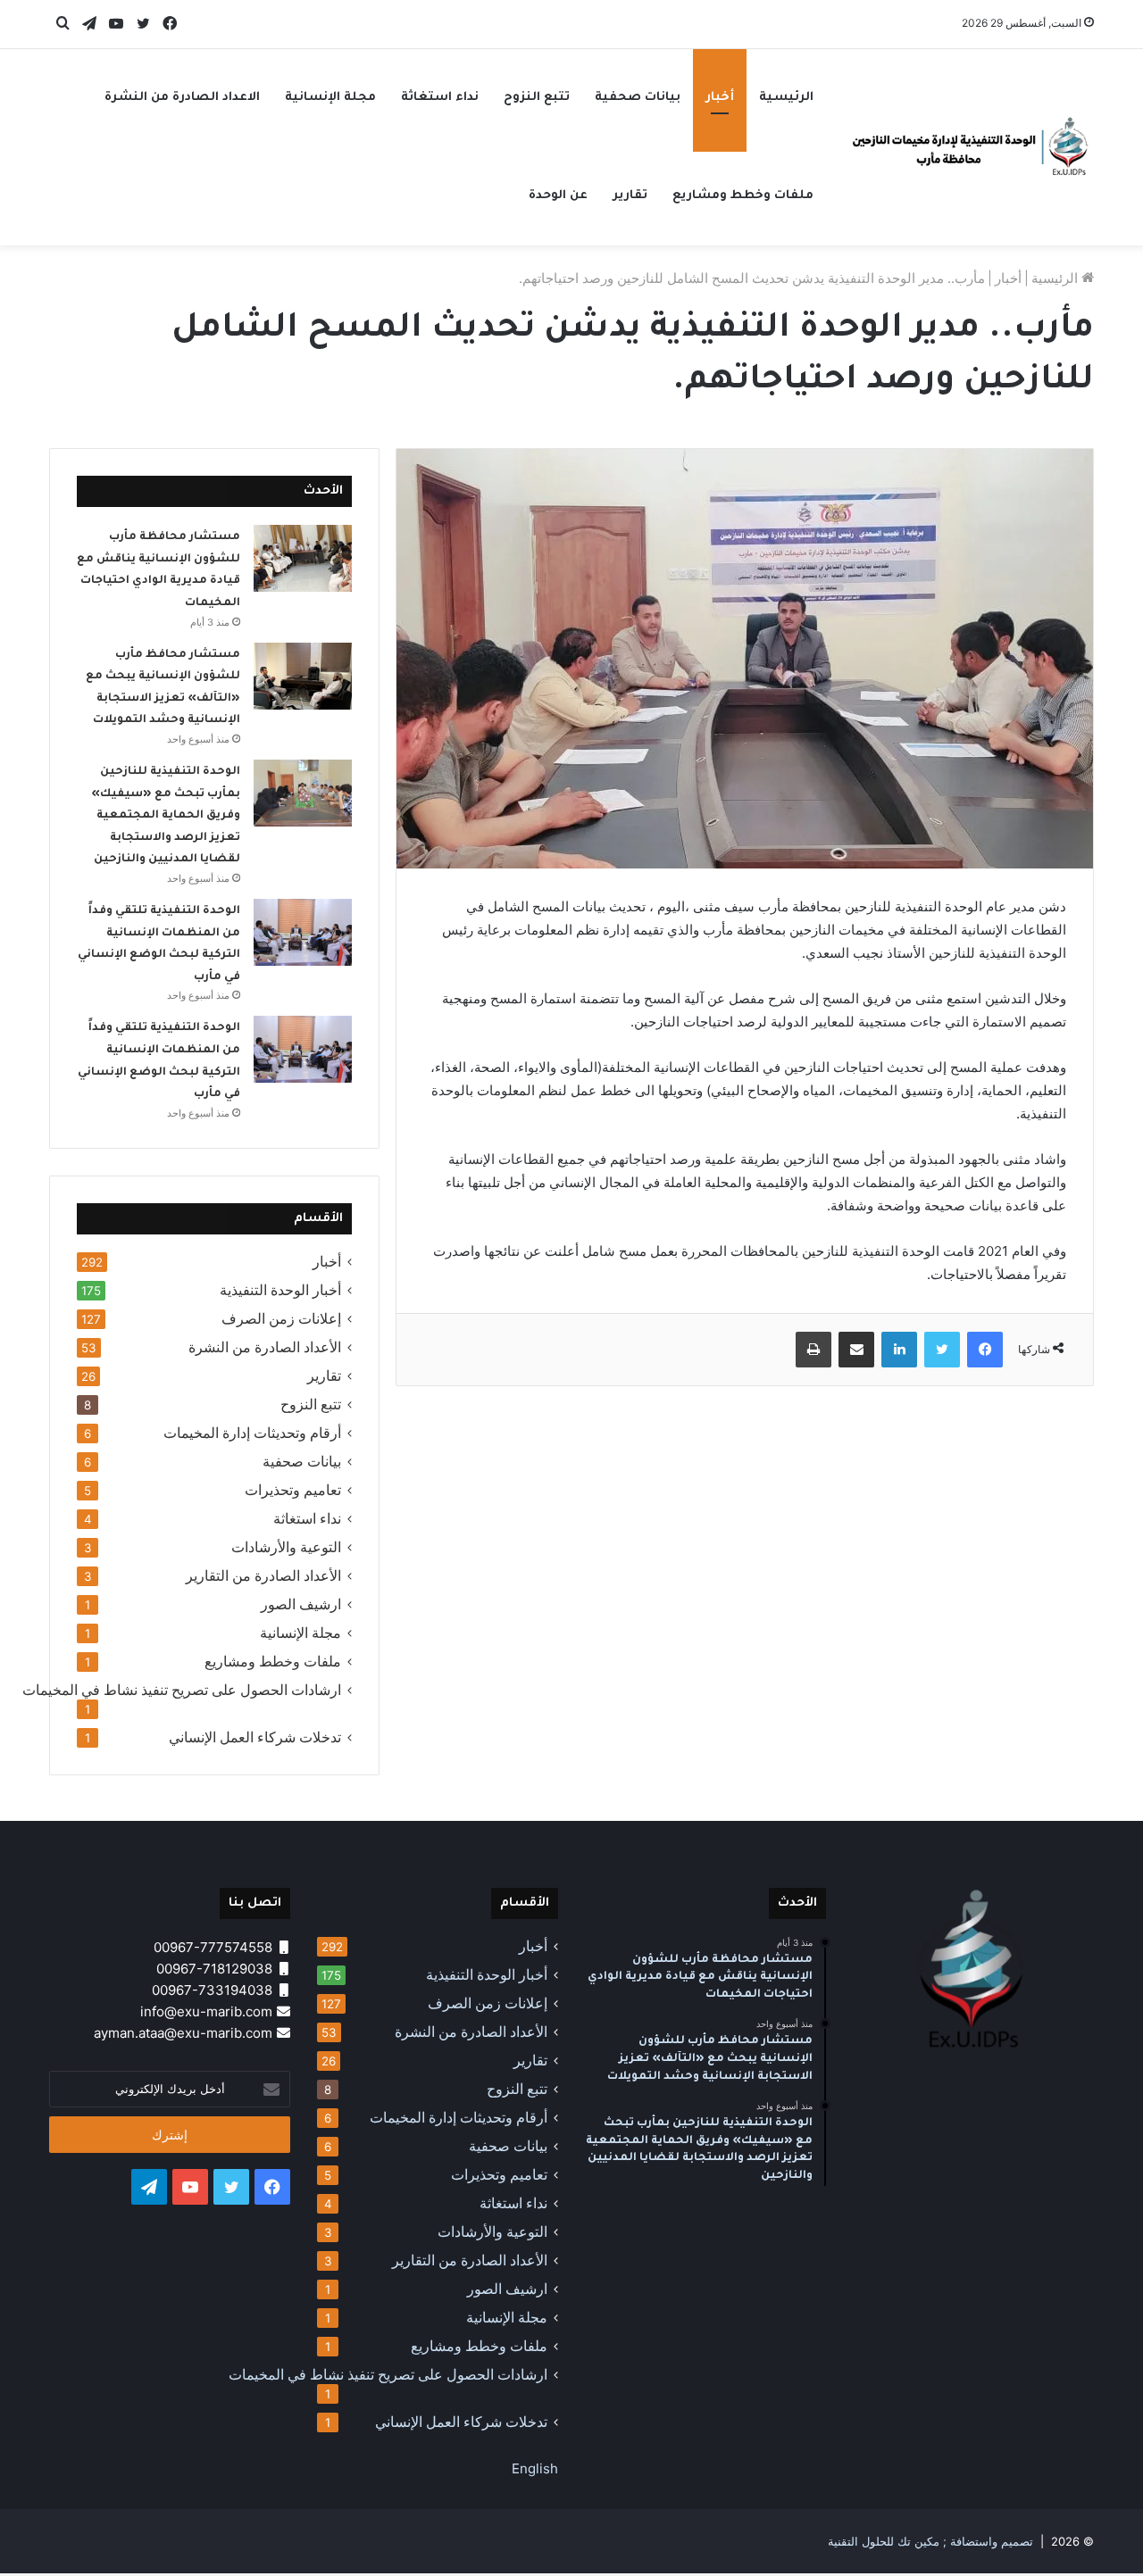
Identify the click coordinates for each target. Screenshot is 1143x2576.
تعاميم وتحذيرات (293, 1490)
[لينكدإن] (899, 1350)
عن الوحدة (558, 196)
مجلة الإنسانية (330, 98)
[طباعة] (813, 1350)
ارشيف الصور (301, 1604)
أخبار (720, 98)
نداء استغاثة (440, 98)
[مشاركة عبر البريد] (856, 1350)
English (535, 2468)
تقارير (630, 196)
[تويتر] (942, 1350)
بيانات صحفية (638, 98)
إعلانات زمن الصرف (281, 1319)
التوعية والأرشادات (286, 1547)
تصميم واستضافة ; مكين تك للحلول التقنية (930, 2541)
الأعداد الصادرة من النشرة (265, 1347)
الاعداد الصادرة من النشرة (182, 98)
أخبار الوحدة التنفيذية (280, 1290)
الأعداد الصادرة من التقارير (263, 1576)
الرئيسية (786, 98)
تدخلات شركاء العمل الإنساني (255, 1737)
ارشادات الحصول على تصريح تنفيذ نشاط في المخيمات (182, 1690)
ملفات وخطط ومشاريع (743, 196)
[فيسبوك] (985, 1350)
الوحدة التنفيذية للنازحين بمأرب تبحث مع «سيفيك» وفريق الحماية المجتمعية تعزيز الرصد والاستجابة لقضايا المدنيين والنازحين (166, 816)
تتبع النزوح (537, 98)
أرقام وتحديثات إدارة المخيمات (252, 1433)
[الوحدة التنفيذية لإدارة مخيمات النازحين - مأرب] (972, 147)
